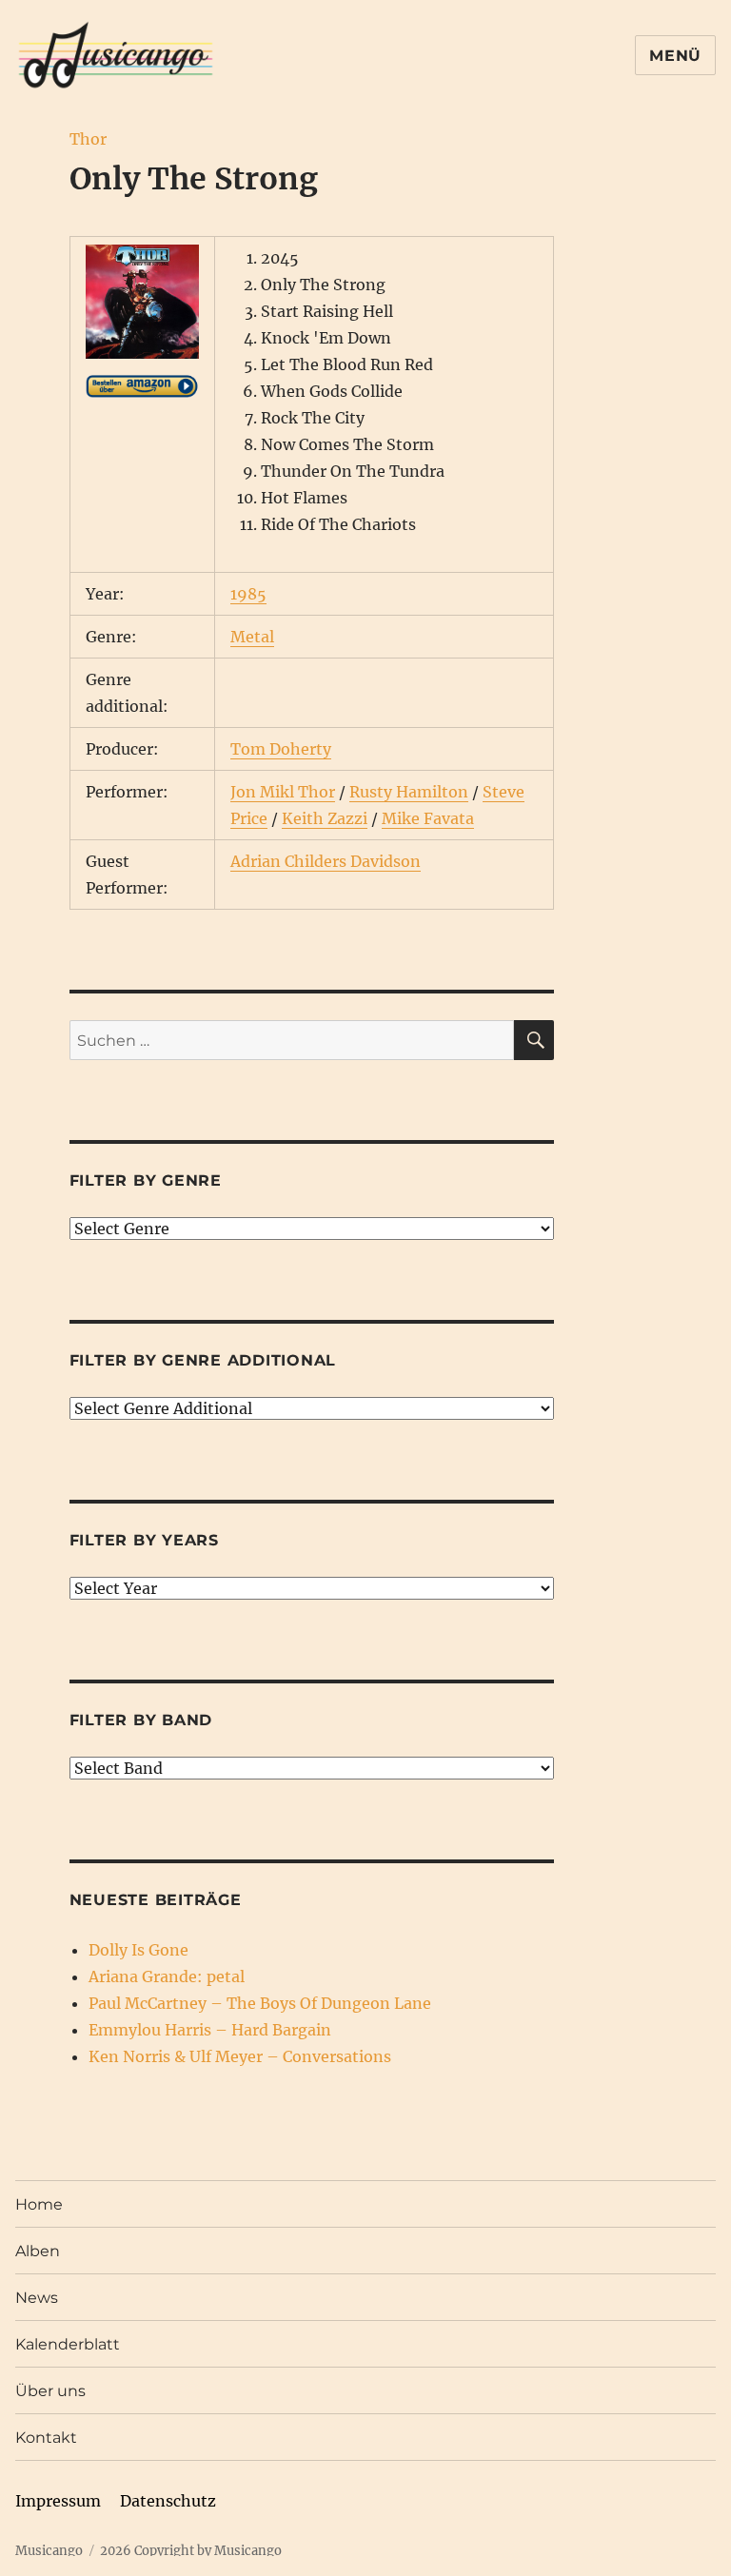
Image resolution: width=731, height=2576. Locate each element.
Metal (252, 637)
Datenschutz (168, 2501)
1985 (248, 594)
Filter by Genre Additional (203, 1360)
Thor (88, 139)
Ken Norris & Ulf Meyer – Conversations (240, 2056)
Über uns (50, 2391)
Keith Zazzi (325, 818)
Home (39, 2204)
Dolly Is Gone (138, 1950)
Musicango (49, 2551)
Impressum (58, 2501)
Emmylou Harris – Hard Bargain (210, 2030)
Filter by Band (141, 1720)
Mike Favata (428, 818)
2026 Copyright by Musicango (191, 2551)
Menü (675, 56)
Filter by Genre (146, 1180)
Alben (38, 2251)
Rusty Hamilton (409, 792)
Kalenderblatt (68, 2344)
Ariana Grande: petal (167, 1976)
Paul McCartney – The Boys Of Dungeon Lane (260, 2003)
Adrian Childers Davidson (326, 861)
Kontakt (46, 2438)
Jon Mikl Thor (283, 792)
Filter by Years (144, 1540)
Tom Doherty (281, 749)
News (37, 2298)
